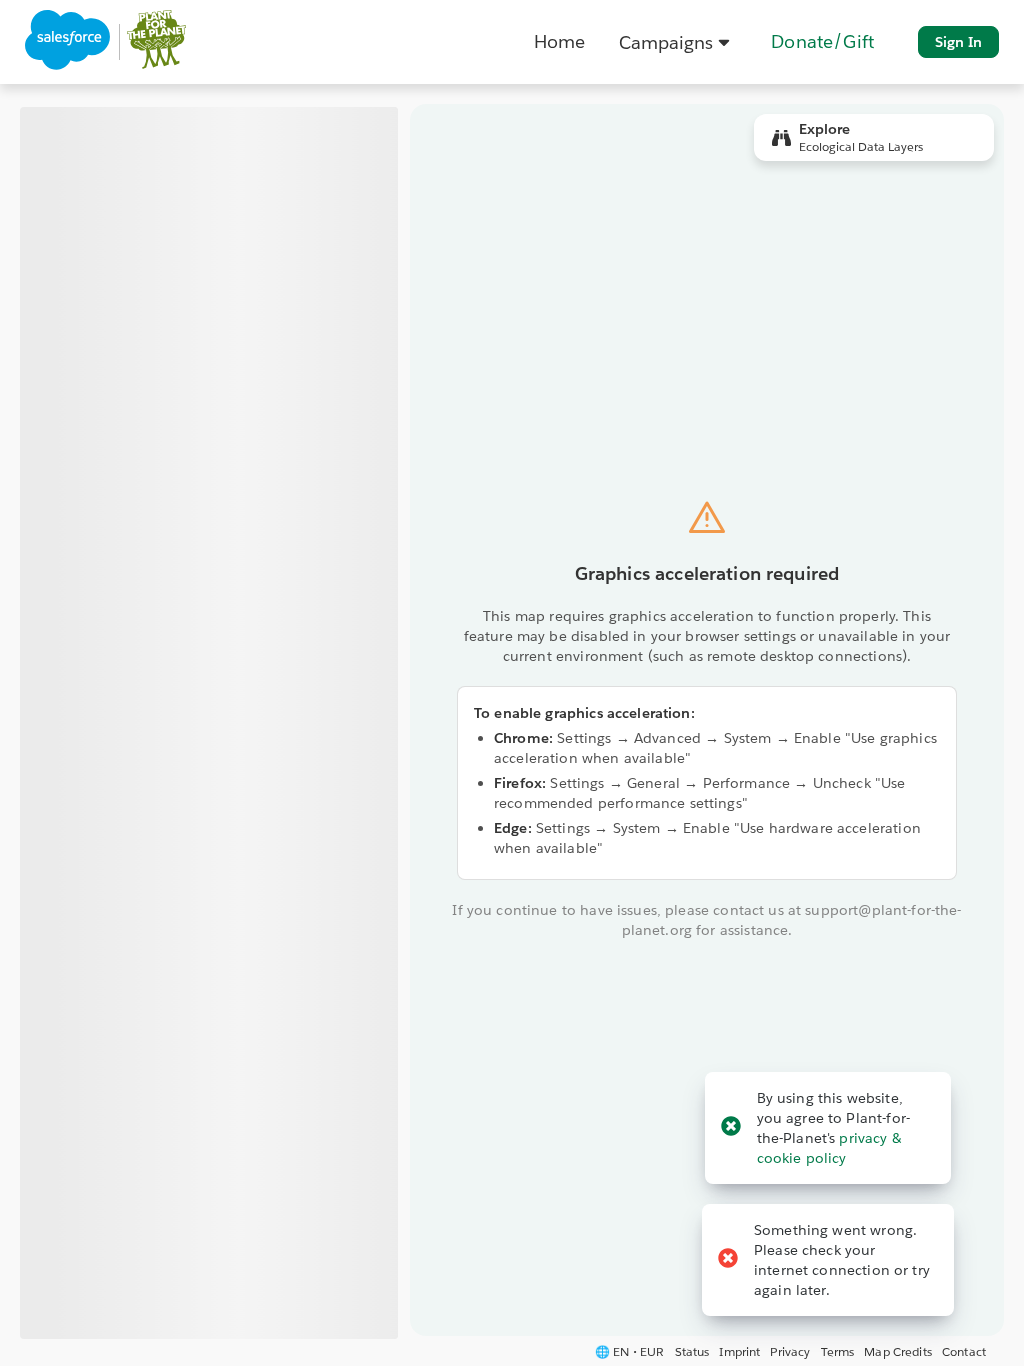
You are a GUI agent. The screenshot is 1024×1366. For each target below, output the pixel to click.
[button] (678, 42)
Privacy (790, 1351)
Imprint (739, 1351)
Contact (964, 1351)
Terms (838, 1351)
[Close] (731, 1127)
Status (692, 1351)
